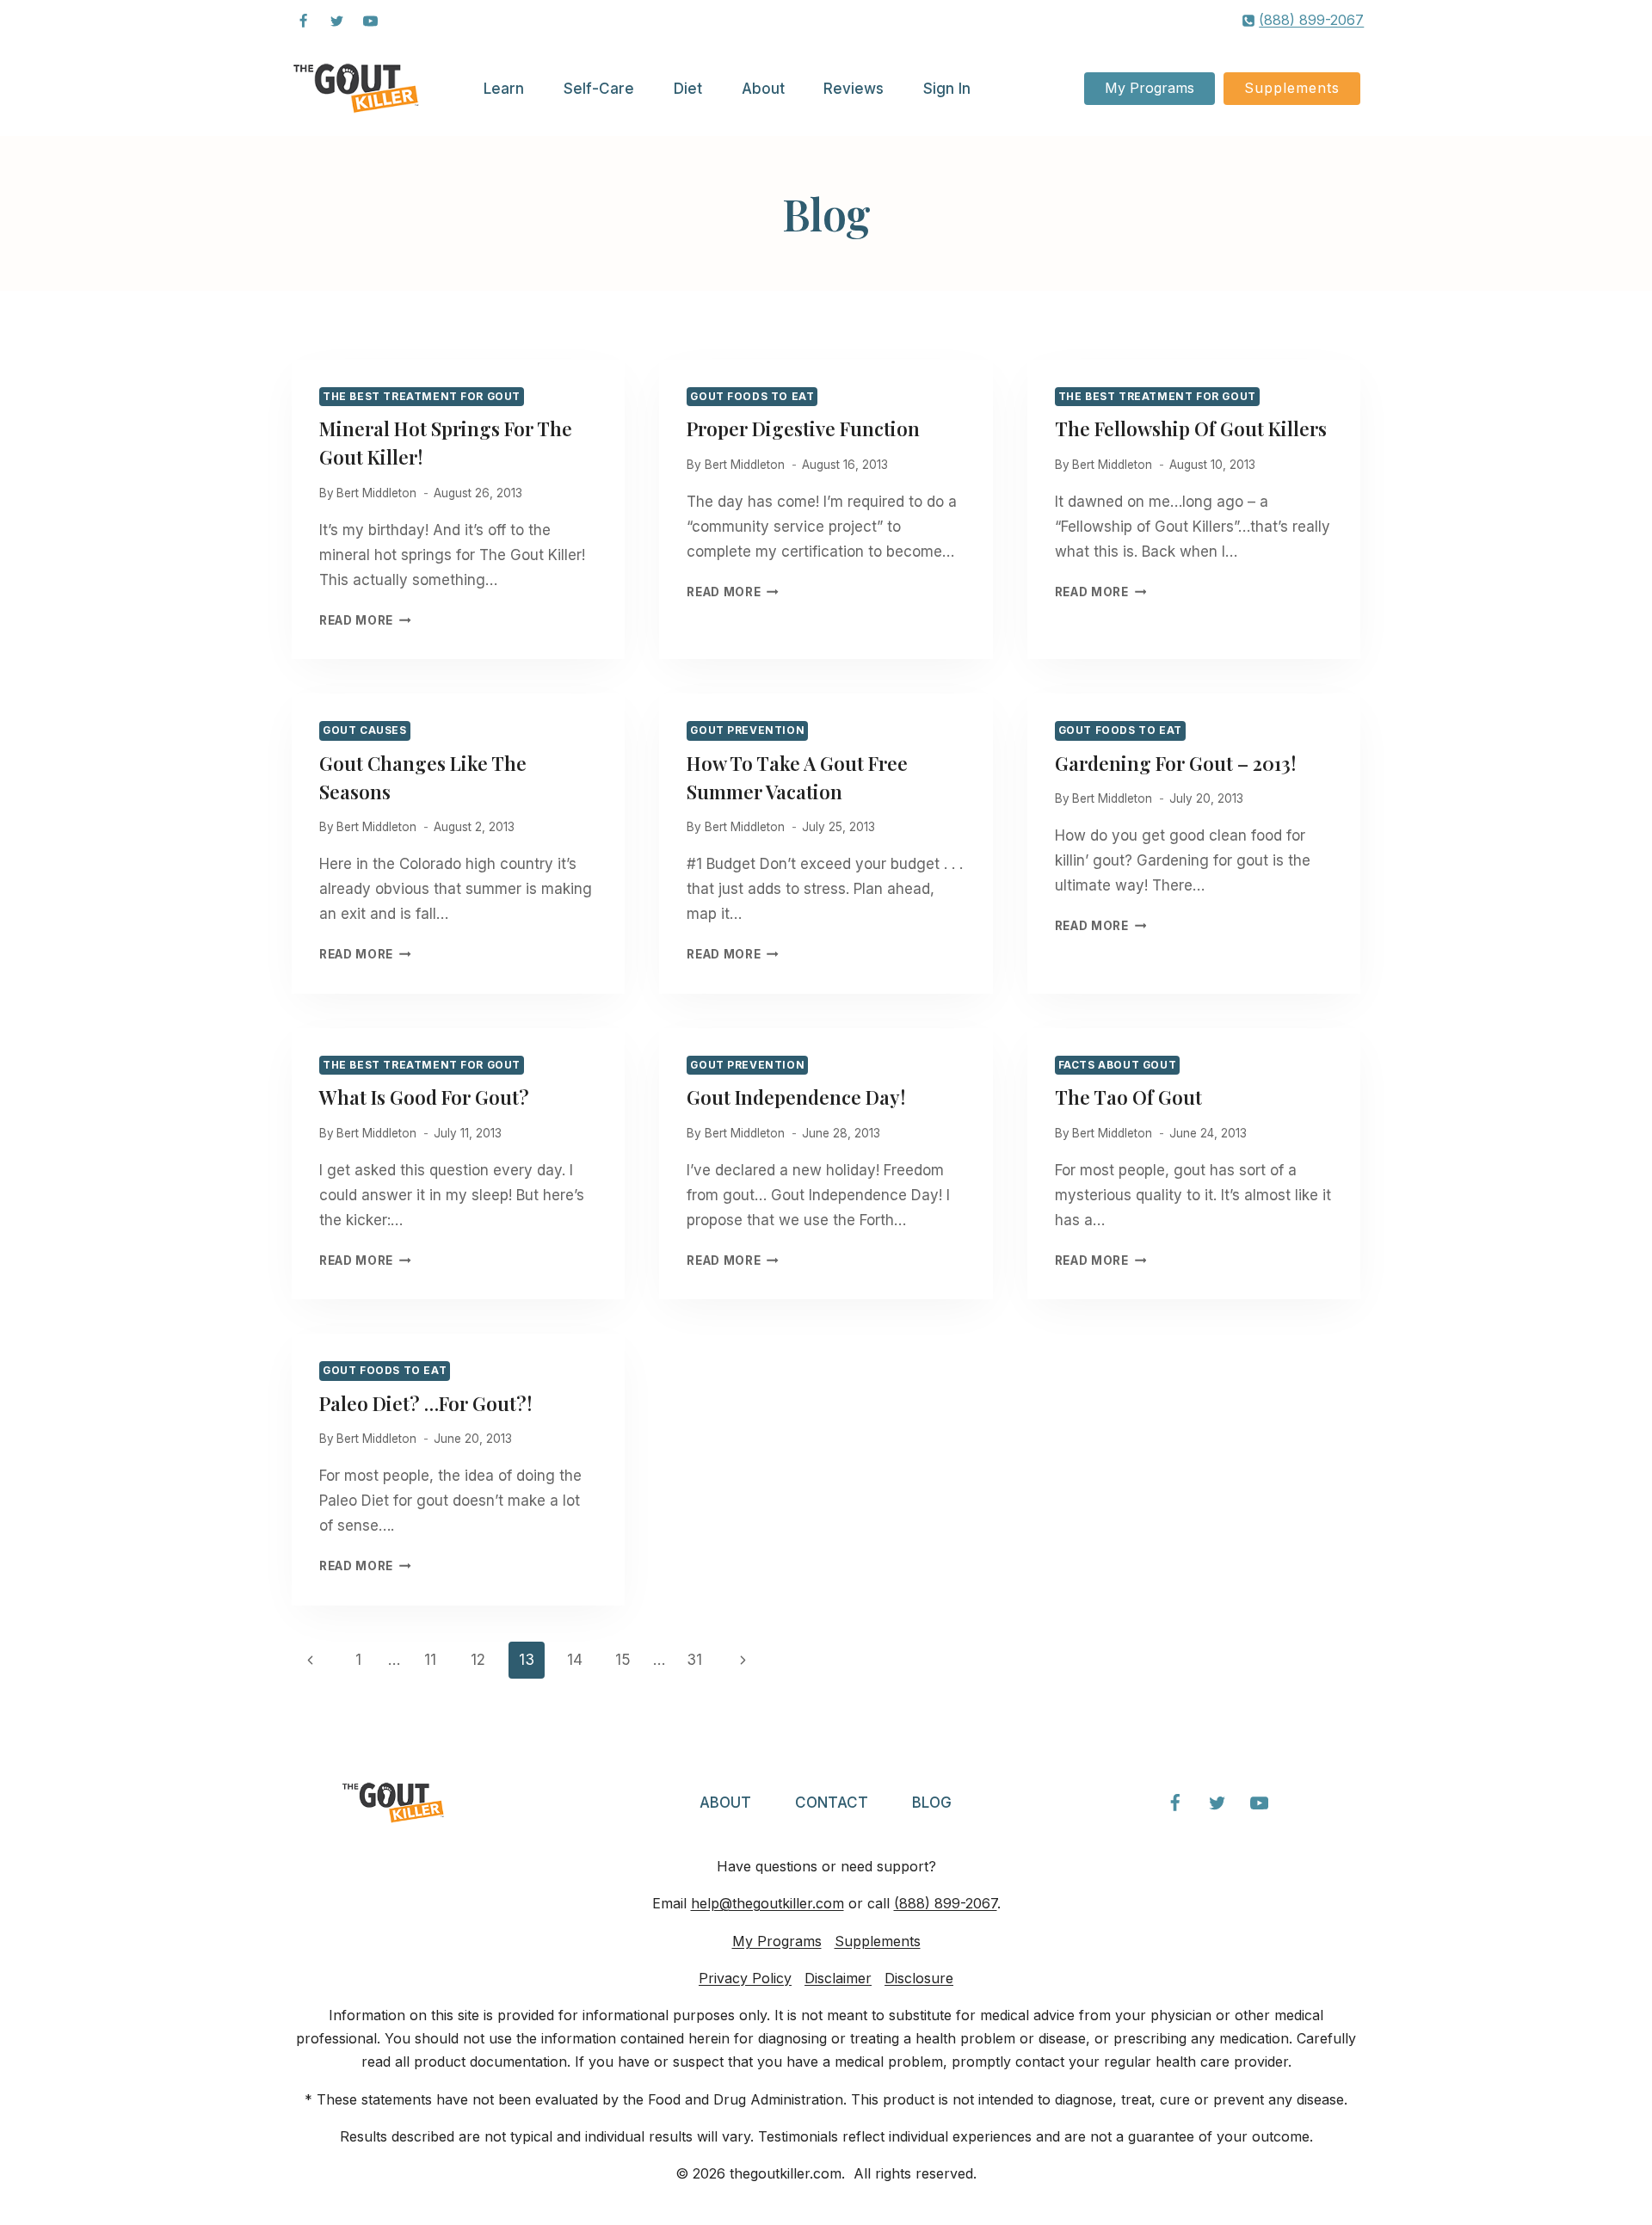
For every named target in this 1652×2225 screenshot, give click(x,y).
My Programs (1150, 88)
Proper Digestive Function (803, 428)
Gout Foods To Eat (752, 396)
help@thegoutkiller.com (767, 1903)
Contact (832, 1803)
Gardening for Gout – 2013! (1175, 763)
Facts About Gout (1118, 1065)
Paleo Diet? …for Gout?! (425, 1403)
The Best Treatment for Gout (422, 396)
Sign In (947, 89)
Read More (365, 620)
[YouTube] (370, 21)
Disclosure (919, 1978)
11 (430, 1660)
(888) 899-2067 (946, 1903)
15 (623, 1660)
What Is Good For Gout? (424, 1097)
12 (478, 1660)
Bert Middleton (376, 493)
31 (694, 1660)
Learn (504, 89)
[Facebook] (303, 21)
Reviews (854, 89)
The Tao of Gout (1128, 1097)
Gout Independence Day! (796, 1097)
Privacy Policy (745, 1978)
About (763, 89)
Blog (932, 1803)
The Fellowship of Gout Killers (1191, 428)
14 (575, 1660)
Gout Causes (365, 730)
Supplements (1292, 88)
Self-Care (599, 89)
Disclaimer (838, 1978)
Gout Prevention (747, 730)
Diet (688, 89)
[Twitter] (336, 21)
